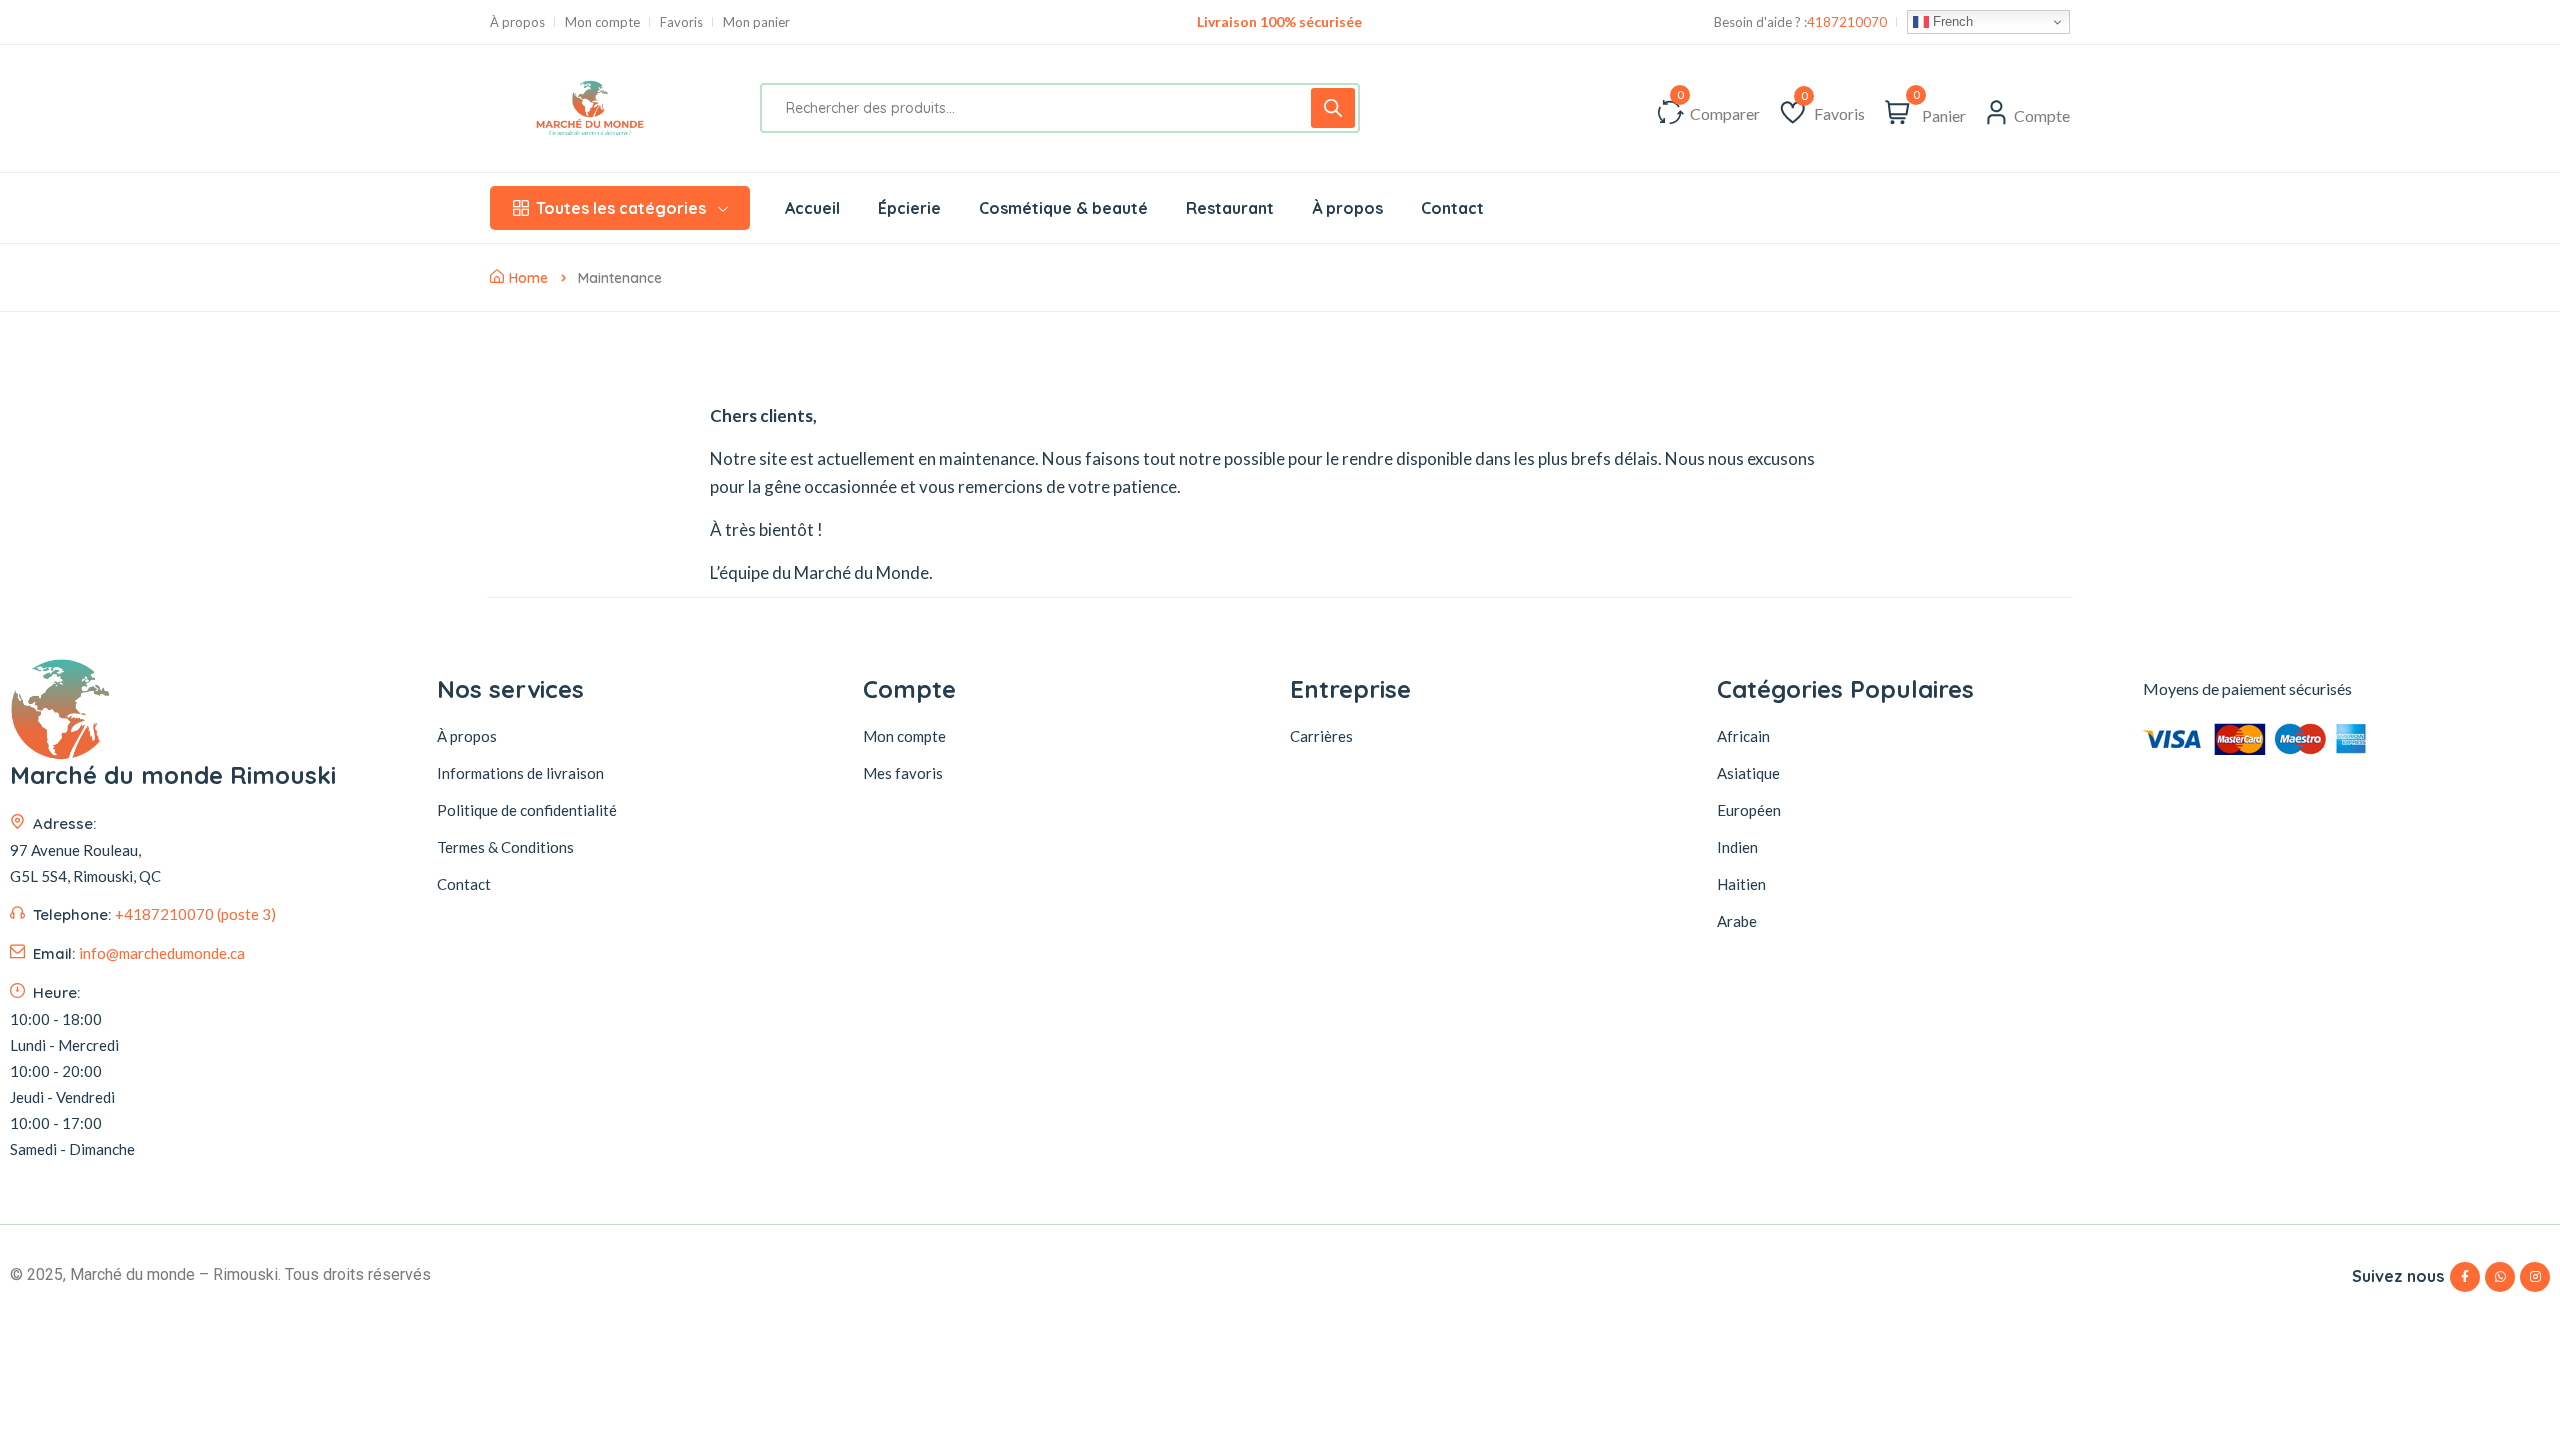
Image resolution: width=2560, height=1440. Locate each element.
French (1951, 21)
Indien (1737, 847)
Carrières (1321, 736)
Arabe (1737, 921)
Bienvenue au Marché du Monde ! (1280, 21)
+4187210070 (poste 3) (195, 914)
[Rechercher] (1333, 108)
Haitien (1741, 884)
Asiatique (1748, 773)
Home (528, 278)
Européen (1749, 810)
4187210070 (1847, 22)
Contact (464, 884)
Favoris (681, 22)
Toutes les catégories (621, 208)
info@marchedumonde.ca (162, 953)
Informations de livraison (520, 773)
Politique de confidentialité (527, 810)
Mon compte (602, 22)
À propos (517, 22)
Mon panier (756, 22)
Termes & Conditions (505, 847)
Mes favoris (903, 773)
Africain (1743, 736)
